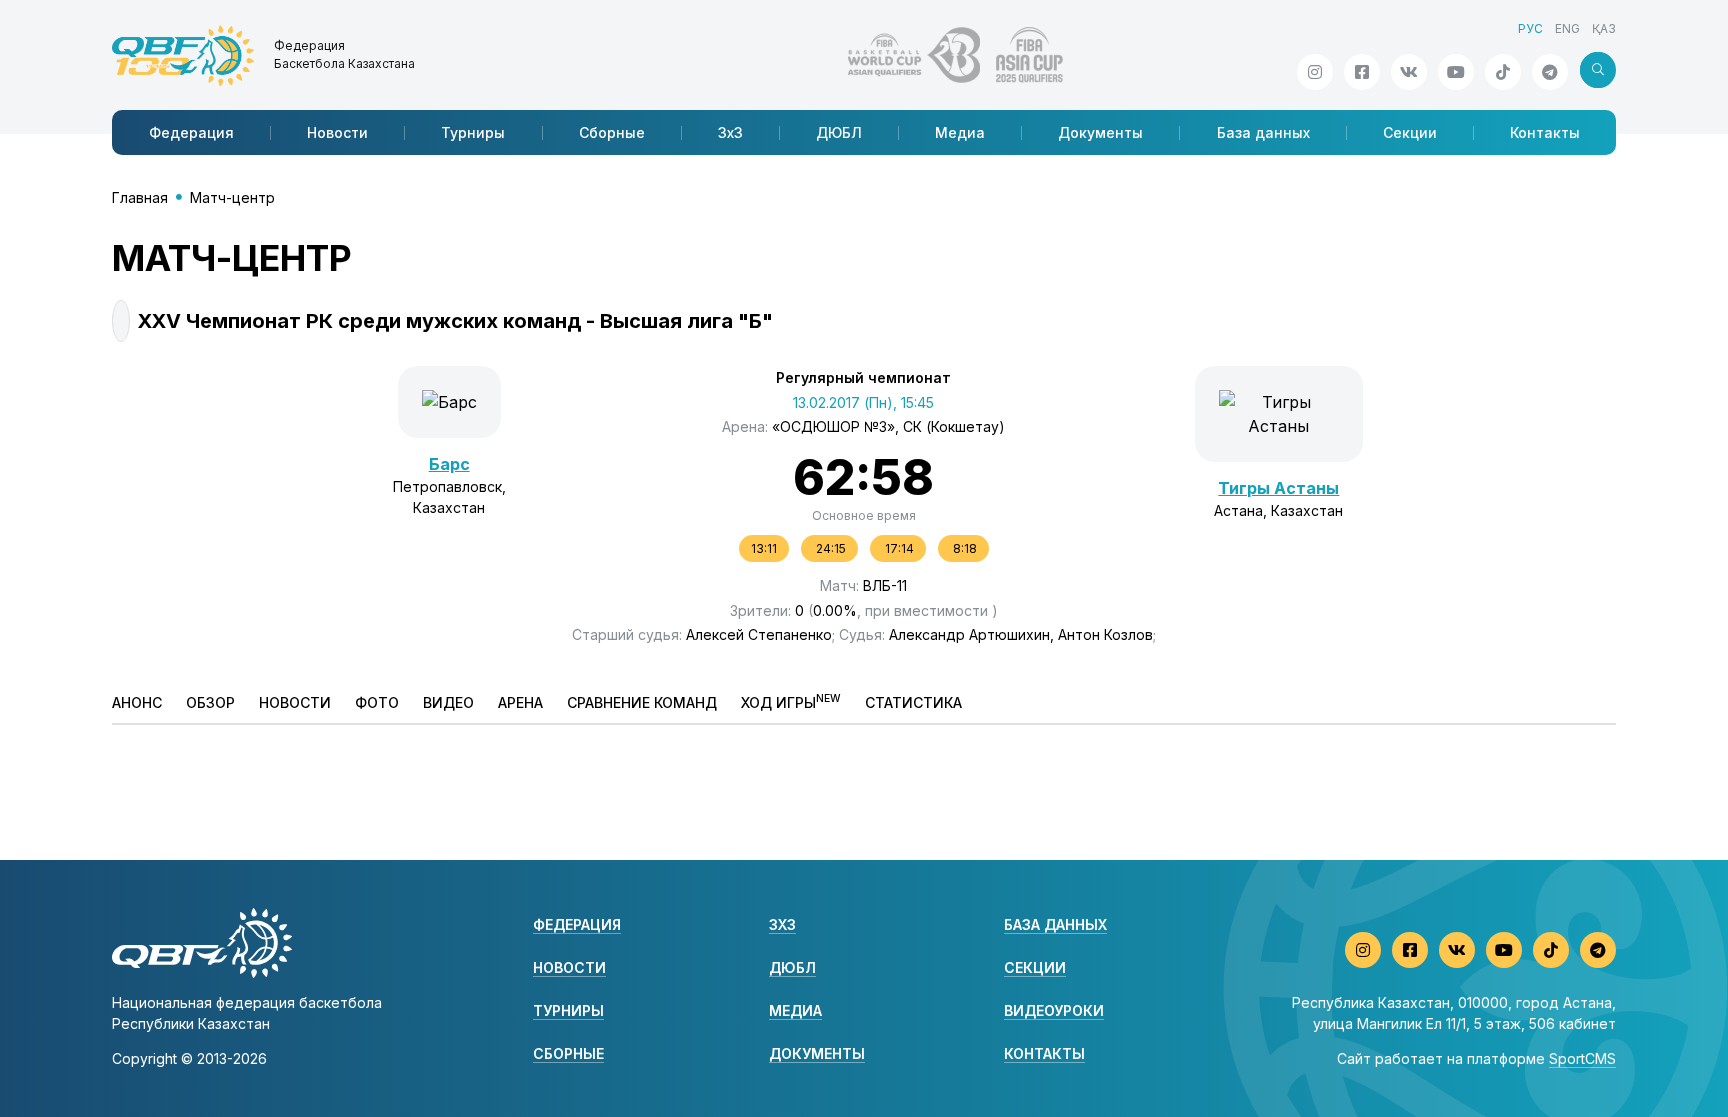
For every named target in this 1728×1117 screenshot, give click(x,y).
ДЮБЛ (839, 132)
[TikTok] (1503, 72)
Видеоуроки (1054, 1010)
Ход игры (791, 701)
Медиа (960, 132)
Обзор (210, 702)
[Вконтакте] (1409, 72)
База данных (1263, 132)
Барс (449, 464)
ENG (1567, 28)
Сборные (612, 132)
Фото (377, 702)
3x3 (782, 924)
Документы (1100, 132)
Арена (520, 702)
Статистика (913, 702)
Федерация (191, 132)
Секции (1410, 132)
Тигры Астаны (1278, 488)
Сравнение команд (642, 702)
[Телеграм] (1550, 72)
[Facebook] (1362, 72)
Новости (337, 132)
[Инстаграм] (1315, 72)
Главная (140, 197)
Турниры (473, 132)
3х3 (730, 132)
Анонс (137, 702)
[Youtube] (1456, 72)
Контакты (1545, 132)
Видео (448, 702)
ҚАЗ (1604, 28)
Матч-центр (232, 197)
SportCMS (1582, 1058)
